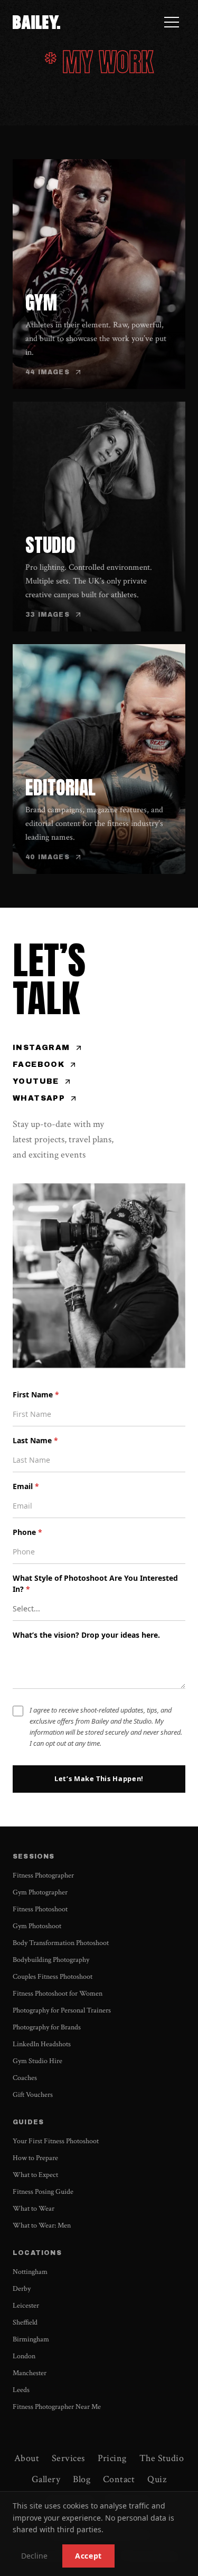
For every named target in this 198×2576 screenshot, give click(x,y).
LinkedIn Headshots (42, 2044)
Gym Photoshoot (37, 1926)
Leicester (26, 2306)
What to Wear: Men (42, 2225)
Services (68, 2458)
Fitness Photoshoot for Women (58, 1994)
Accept (88, 2556)
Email (26, 1486)
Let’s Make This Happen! (99, 1778)
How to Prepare (35, 2158)
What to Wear (34, 2209)
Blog (82, 2479)
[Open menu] (172, 22)
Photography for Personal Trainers (62, 2010)
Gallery (46, 2479)
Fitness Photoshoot (40, 1909)
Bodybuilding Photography (51, 1960)
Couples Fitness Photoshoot (53, 1977)
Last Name (35, 1440)
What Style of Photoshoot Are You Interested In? (95, 1583)
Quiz (157, 2479)
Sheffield (25, 2322)
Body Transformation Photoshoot (61, 1943)
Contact (119, 2479)
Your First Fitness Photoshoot (56, 2141)
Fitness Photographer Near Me (57, 2407)
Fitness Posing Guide (43, 2192)
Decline (34, 2556)
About (27, 2458)
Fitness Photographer (43, 1875)
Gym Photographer (40, 1892)
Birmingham (31, 2339)
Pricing (112, 2458)
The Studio (162, 2458)
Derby (22, 2289)
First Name (36, 1394)
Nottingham (30, 2272)
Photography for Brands (47, 2027)
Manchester (30, 2373)
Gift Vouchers (33, 2095)
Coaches (25, 2078)
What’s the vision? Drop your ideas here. (86, 1635)
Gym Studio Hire (37, 2061)
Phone (27, 1532)
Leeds (21, 2390)
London (24, 2356)
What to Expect (35, 2175)
